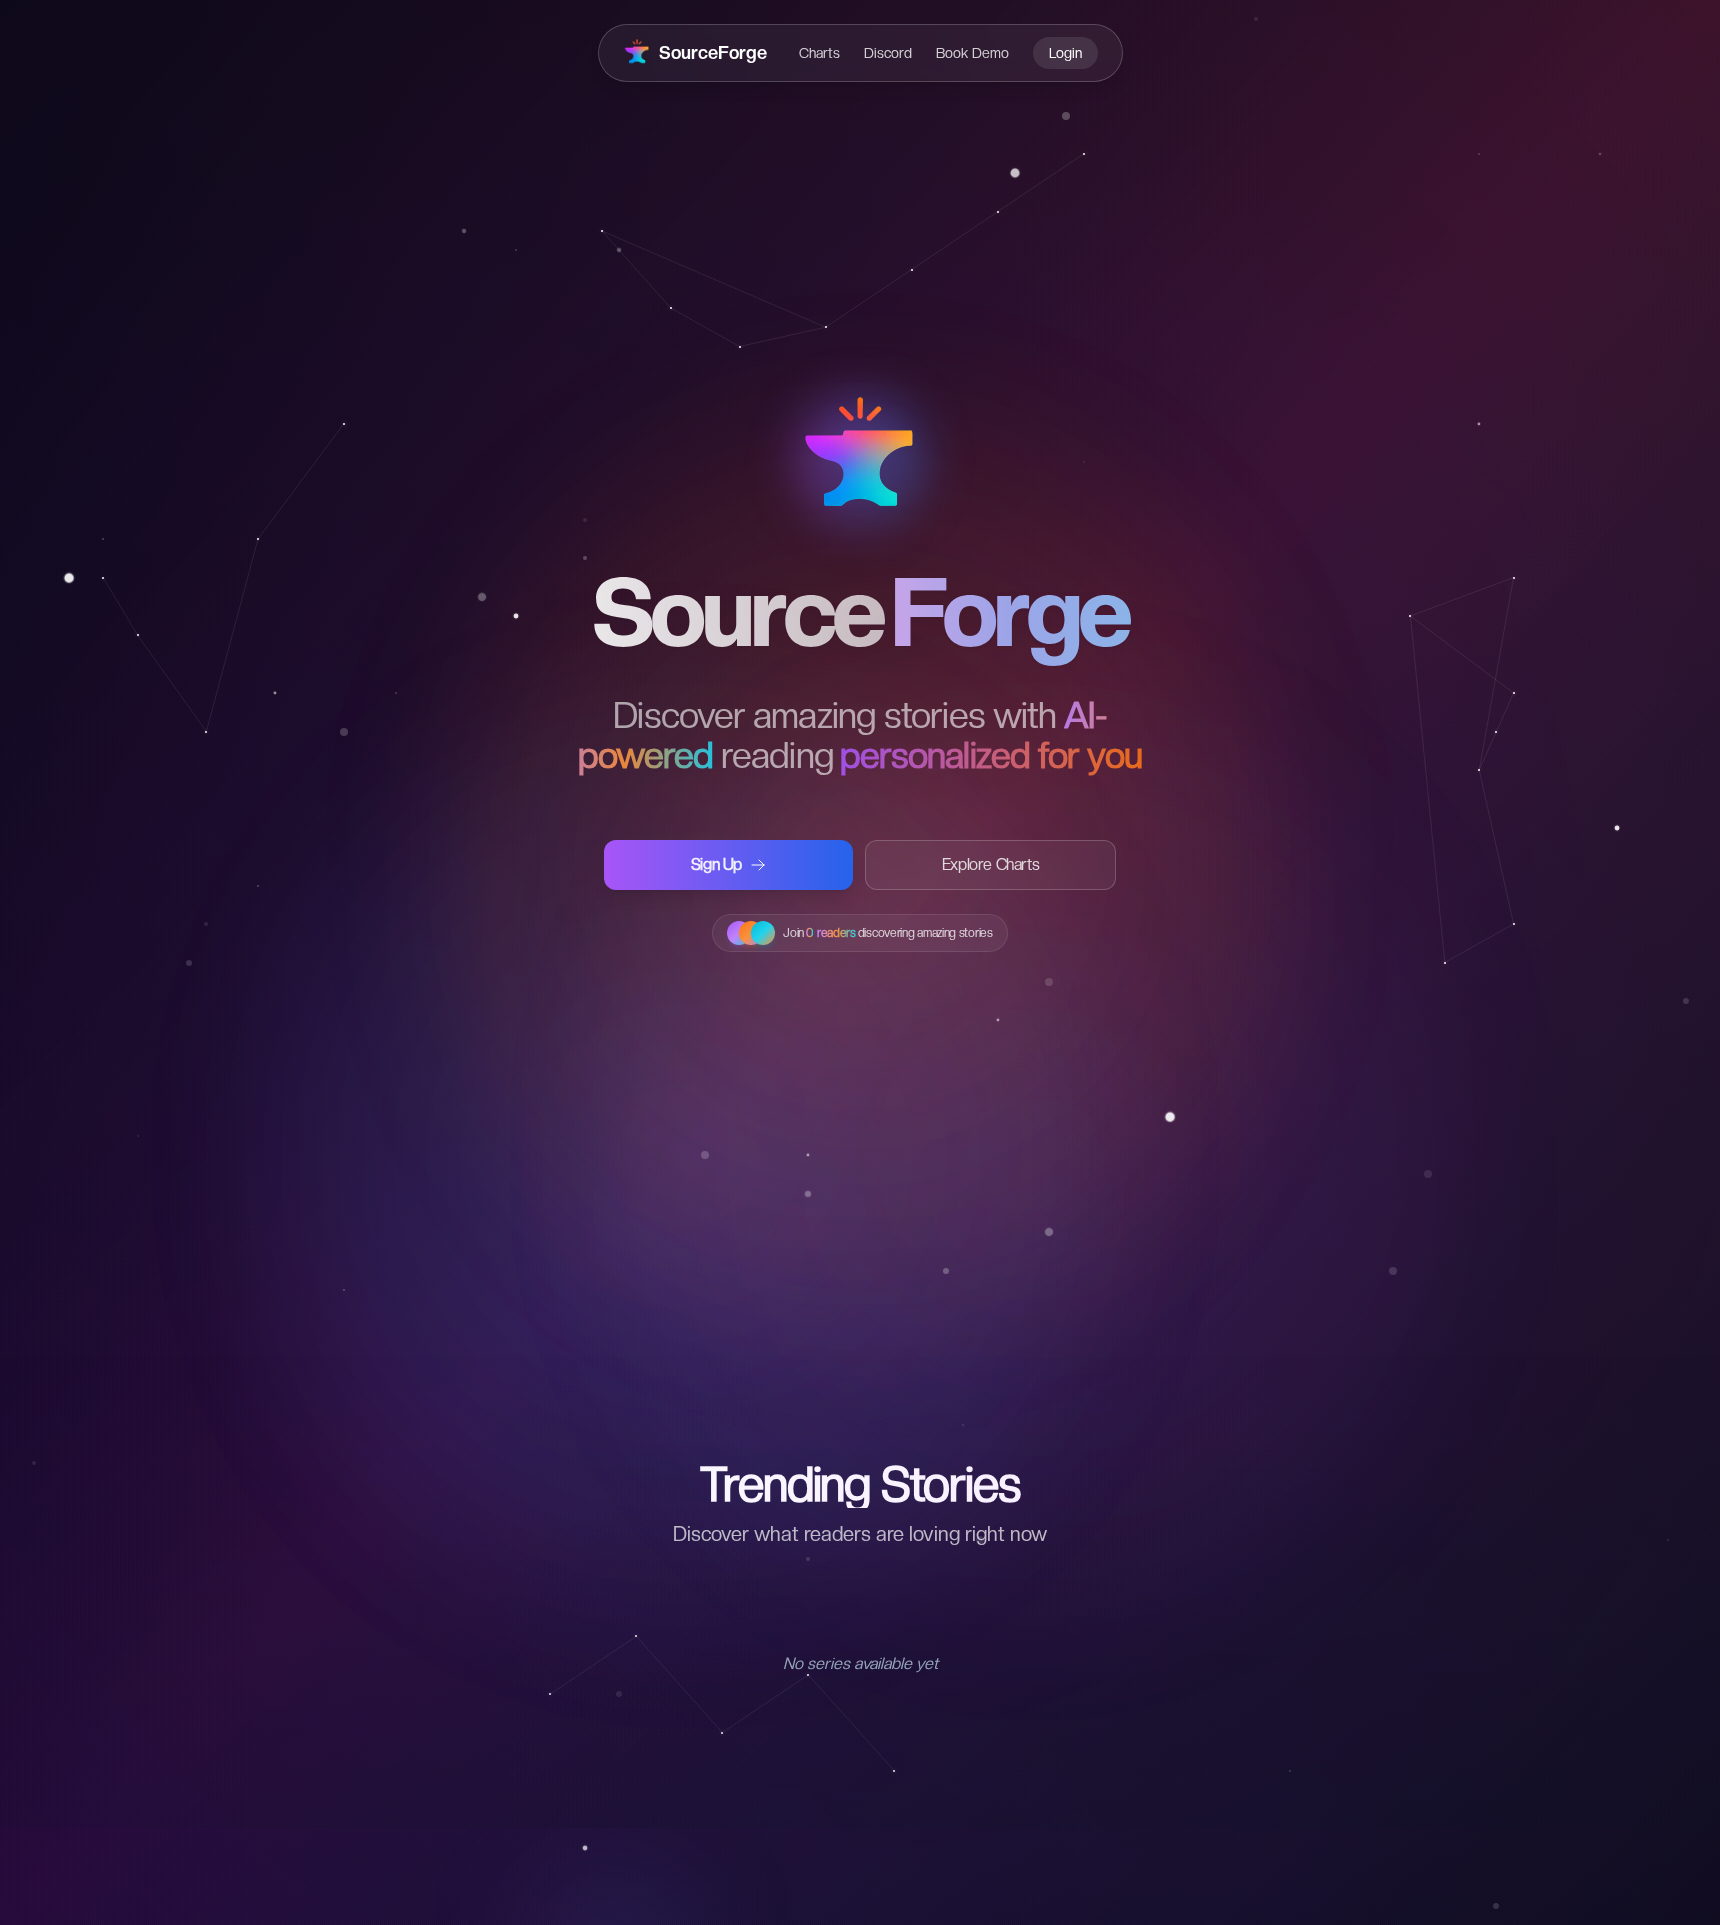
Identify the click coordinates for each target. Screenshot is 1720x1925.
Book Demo (972, 53)
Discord (888, 53)
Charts (819, 53)
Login (1065, 53)
